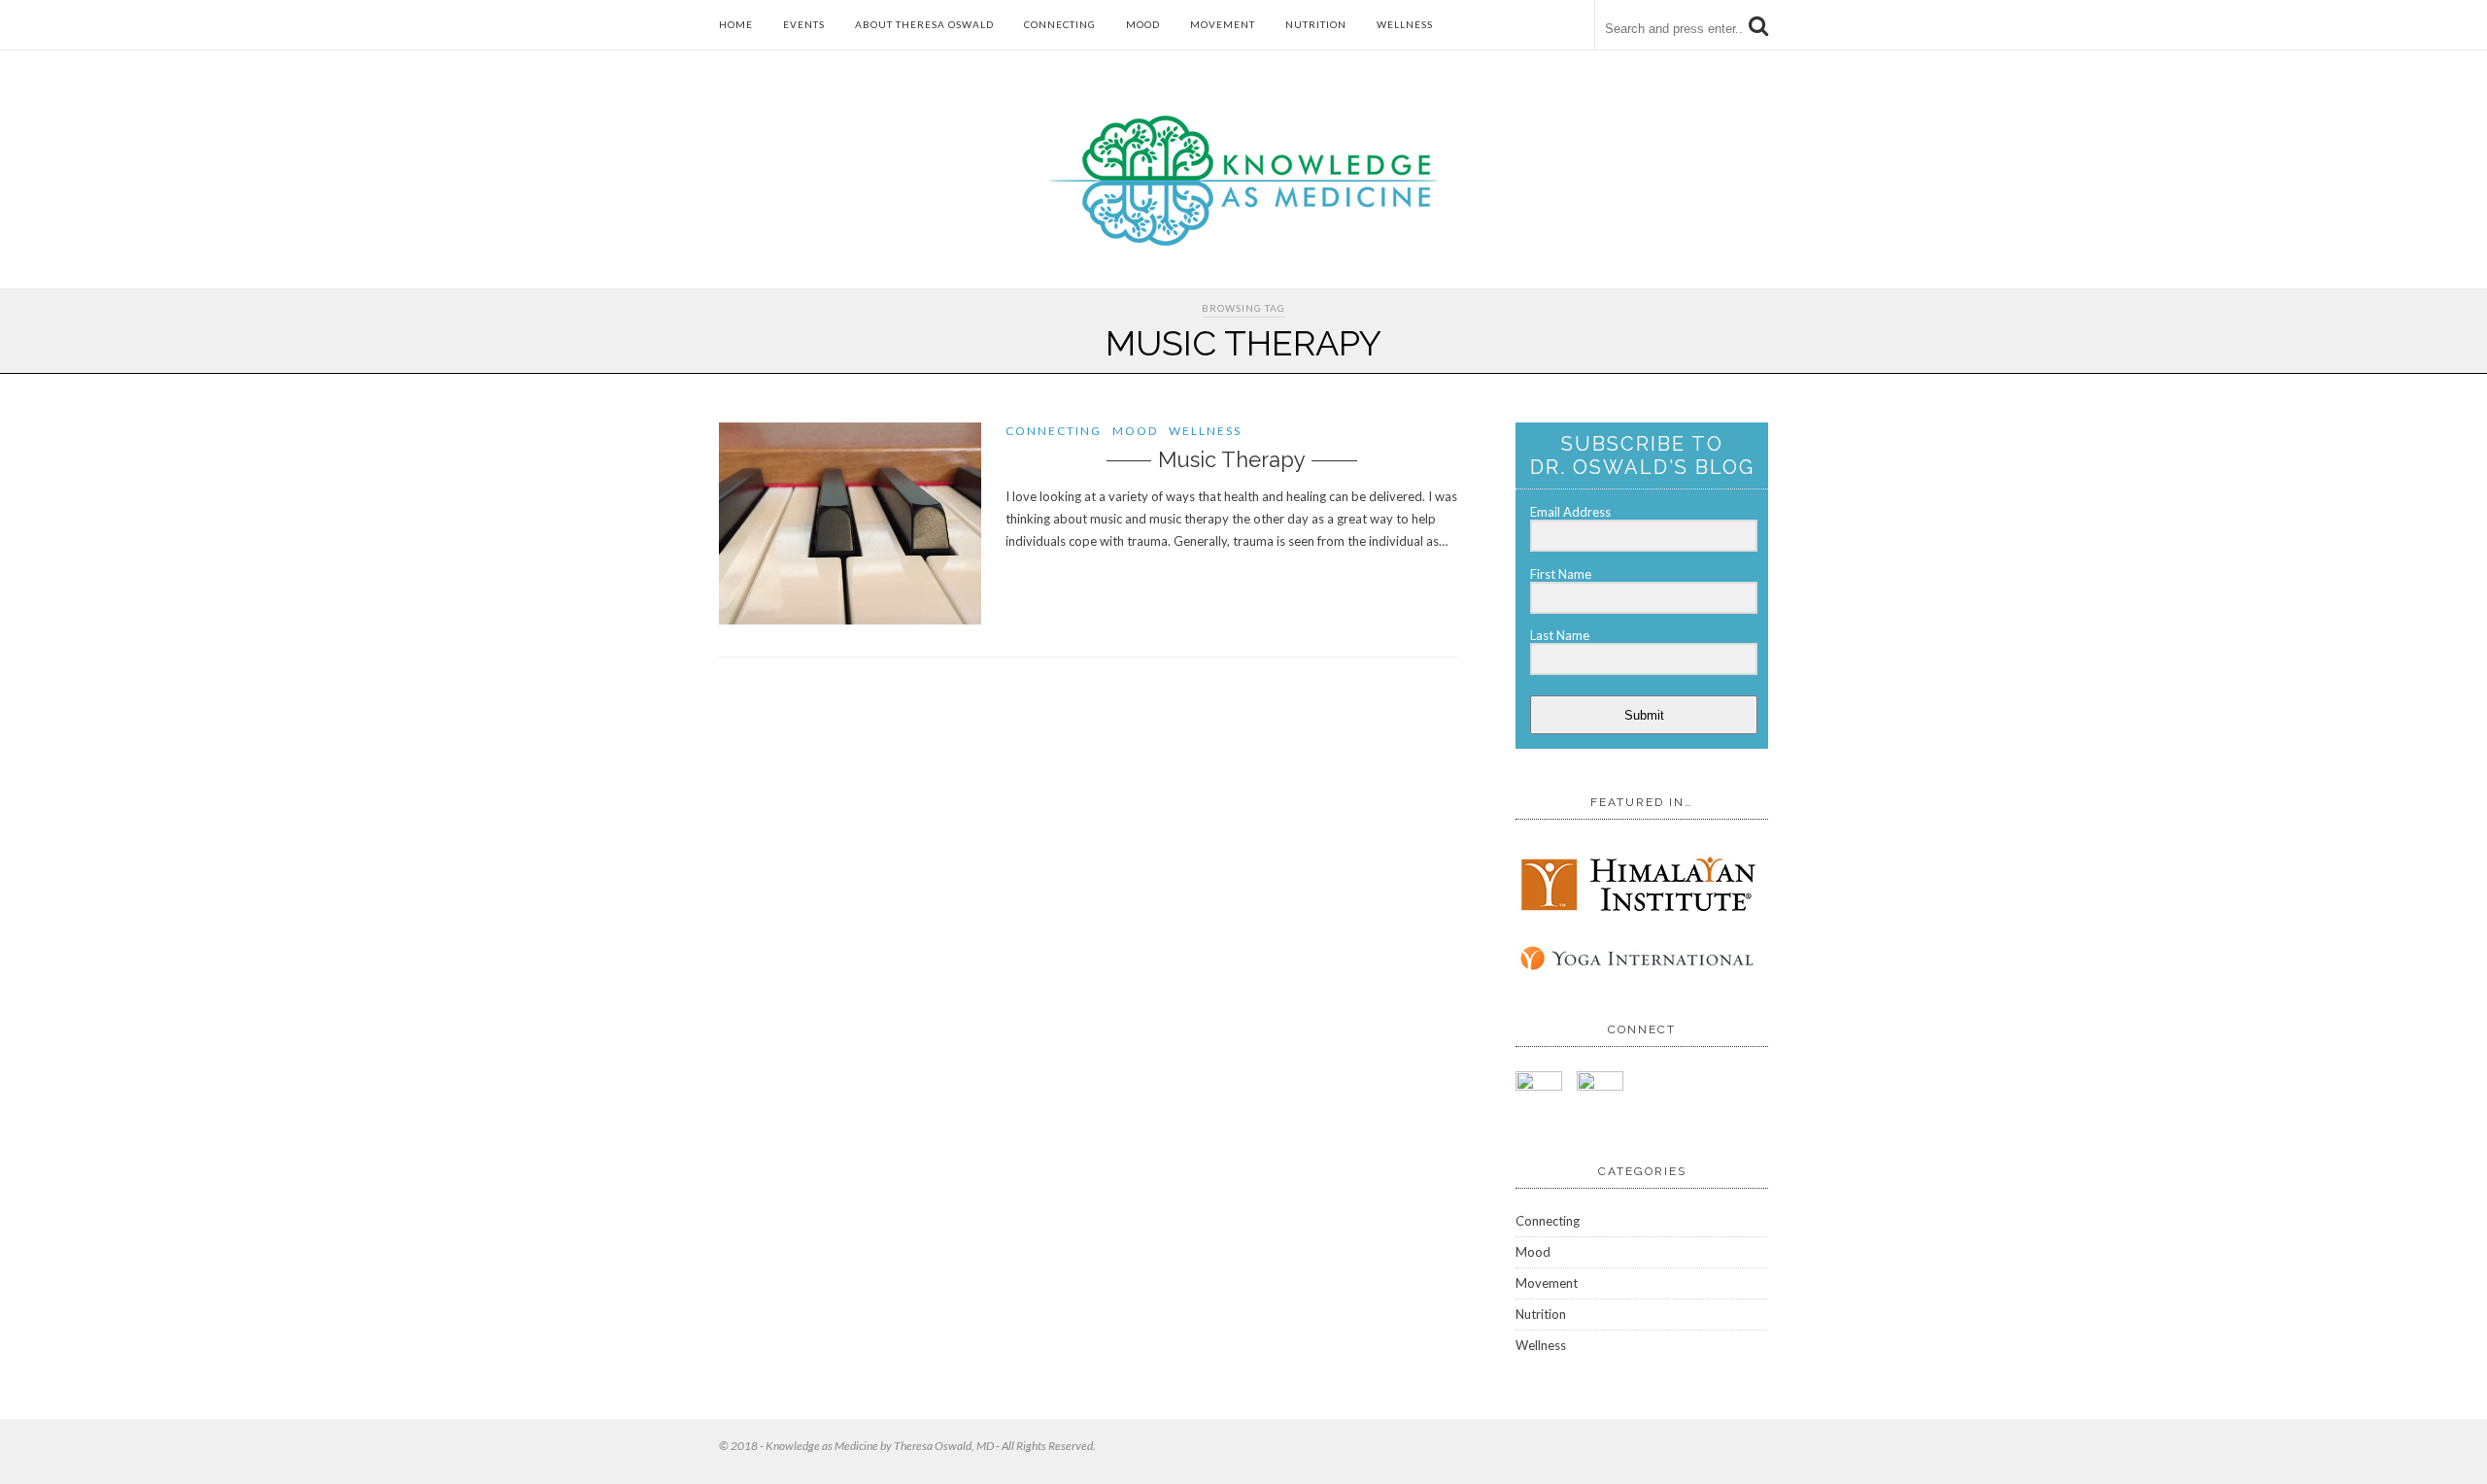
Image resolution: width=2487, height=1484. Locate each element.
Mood (1143, 24)
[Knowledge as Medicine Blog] (1243, 241)
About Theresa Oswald (924, 24)
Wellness (1405, 24)
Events (804, 24)
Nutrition (1316, 24)
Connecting (1060, 24)
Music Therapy (1232, 459)
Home (736, 24)
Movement (1223, 24)
